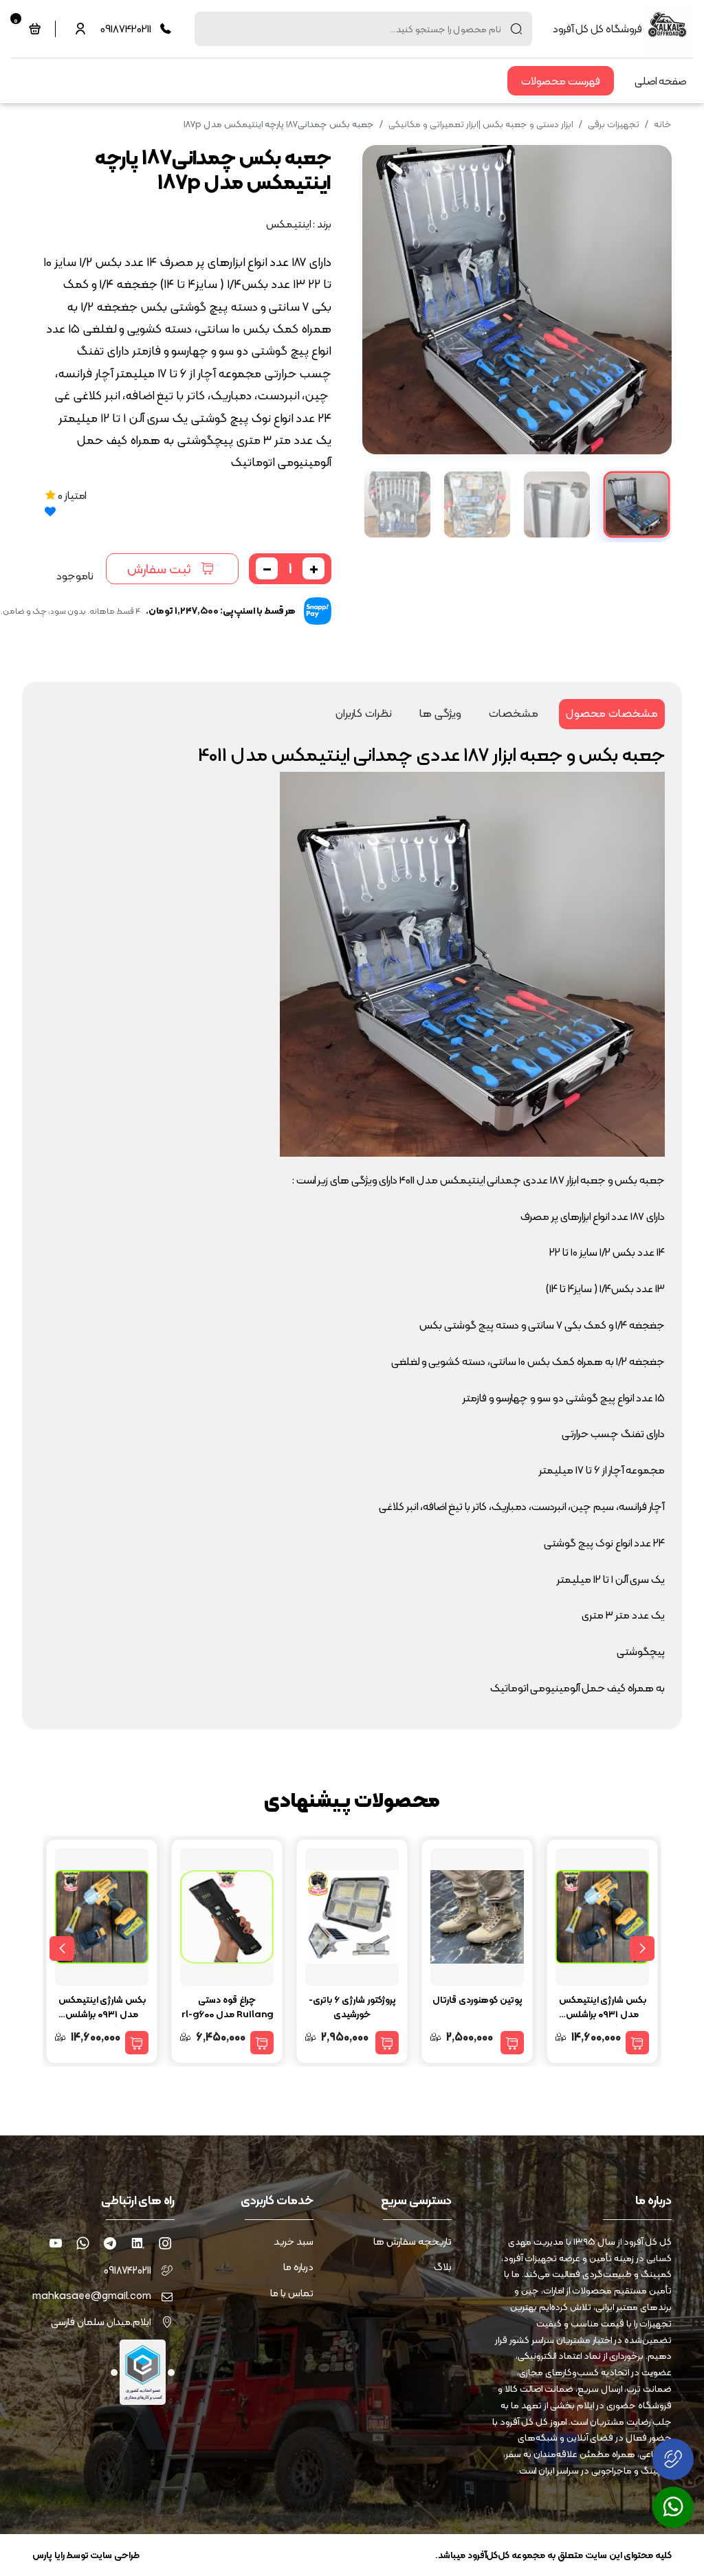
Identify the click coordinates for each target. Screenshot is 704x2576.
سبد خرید (294, 2242)
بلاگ (443, 2267)
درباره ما (298, 2267)
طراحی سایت (115, 2555)
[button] (384, 299)
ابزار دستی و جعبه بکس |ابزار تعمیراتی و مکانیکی (481, 124)
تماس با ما (292, 2293)
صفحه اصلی (661, 81)
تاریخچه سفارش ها (412, 2242)
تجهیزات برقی (614, 124)
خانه (663, 124)
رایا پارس (48, 2555)
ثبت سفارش (159, 568)
